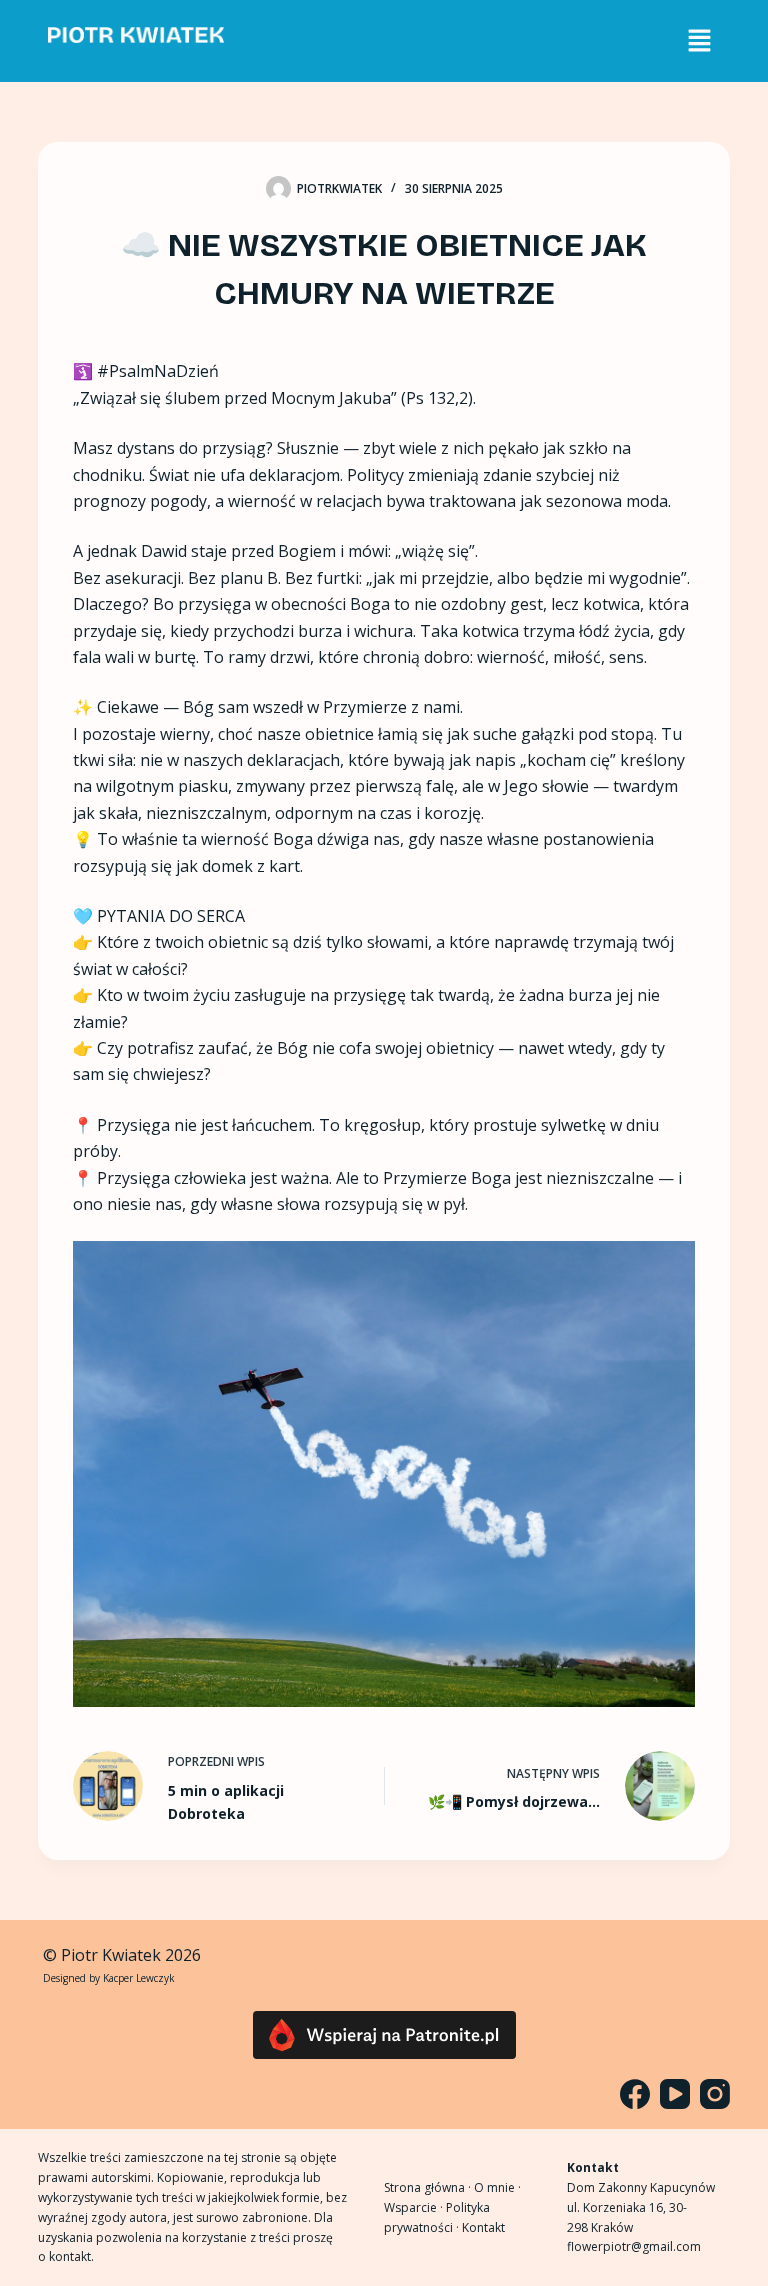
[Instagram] (715, 2094)
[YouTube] (675, 2094)
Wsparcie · (415, 2207)
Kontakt (483, 2227)
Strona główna (424, 2187)
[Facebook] (635, 2094)
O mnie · (497, 2187)
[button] (699, 41)
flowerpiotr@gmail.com (634, 2246)
